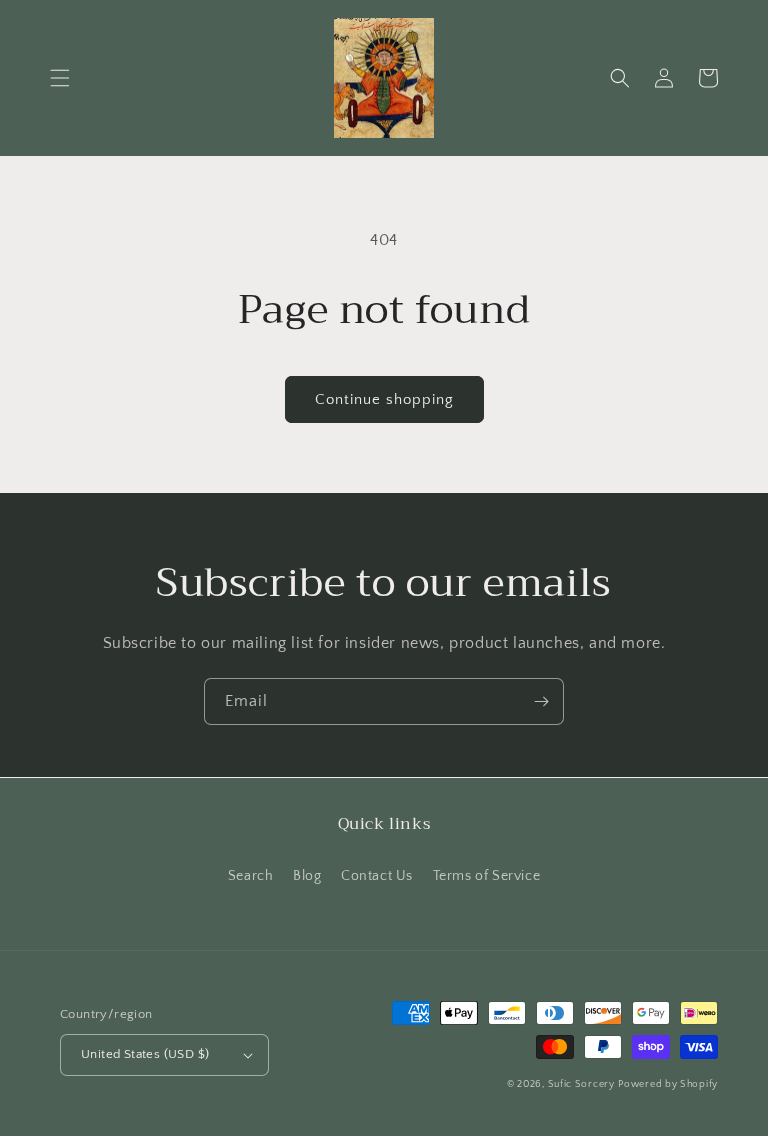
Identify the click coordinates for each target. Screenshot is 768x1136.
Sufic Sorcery (581, 1084)
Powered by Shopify (668, 1084)
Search (251, 876)
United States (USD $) (145, 1054)
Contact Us (377, 876)
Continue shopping (384, 399)
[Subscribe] (541, 701)
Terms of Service (487, 876)
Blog (307, 876)
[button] (60, 78)
